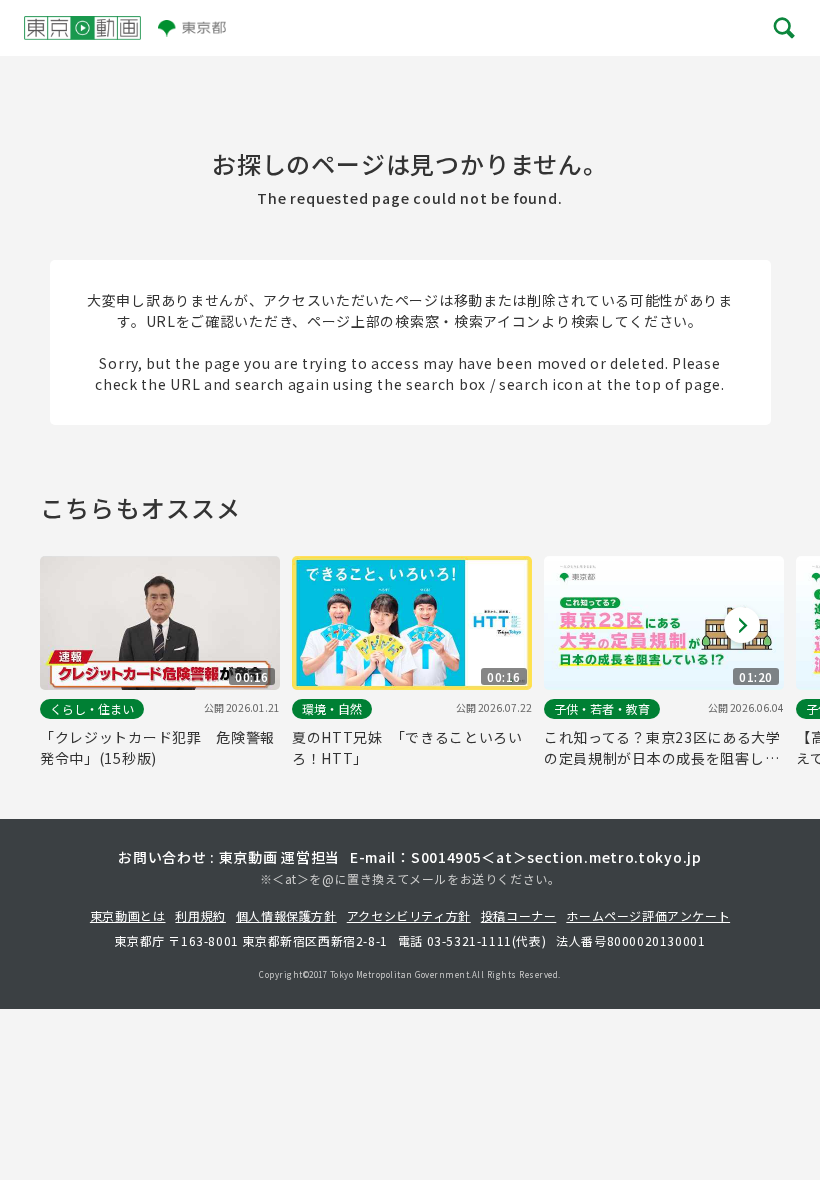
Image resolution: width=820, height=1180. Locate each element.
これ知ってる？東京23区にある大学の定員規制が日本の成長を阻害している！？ (662, 748)
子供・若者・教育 (602, 708)
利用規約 (200, 915)
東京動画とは (128, 915)
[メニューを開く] (783, 28)
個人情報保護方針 (286, 915)
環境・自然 (332, 708)
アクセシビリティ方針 (409, 915)
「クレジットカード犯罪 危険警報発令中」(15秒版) (157, 747)
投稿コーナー (519, 915)
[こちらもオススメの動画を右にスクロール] (742, 625)
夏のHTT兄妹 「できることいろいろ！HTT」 (407, 747)
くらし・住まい (92, 708)
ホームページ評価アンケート (648, 915)
